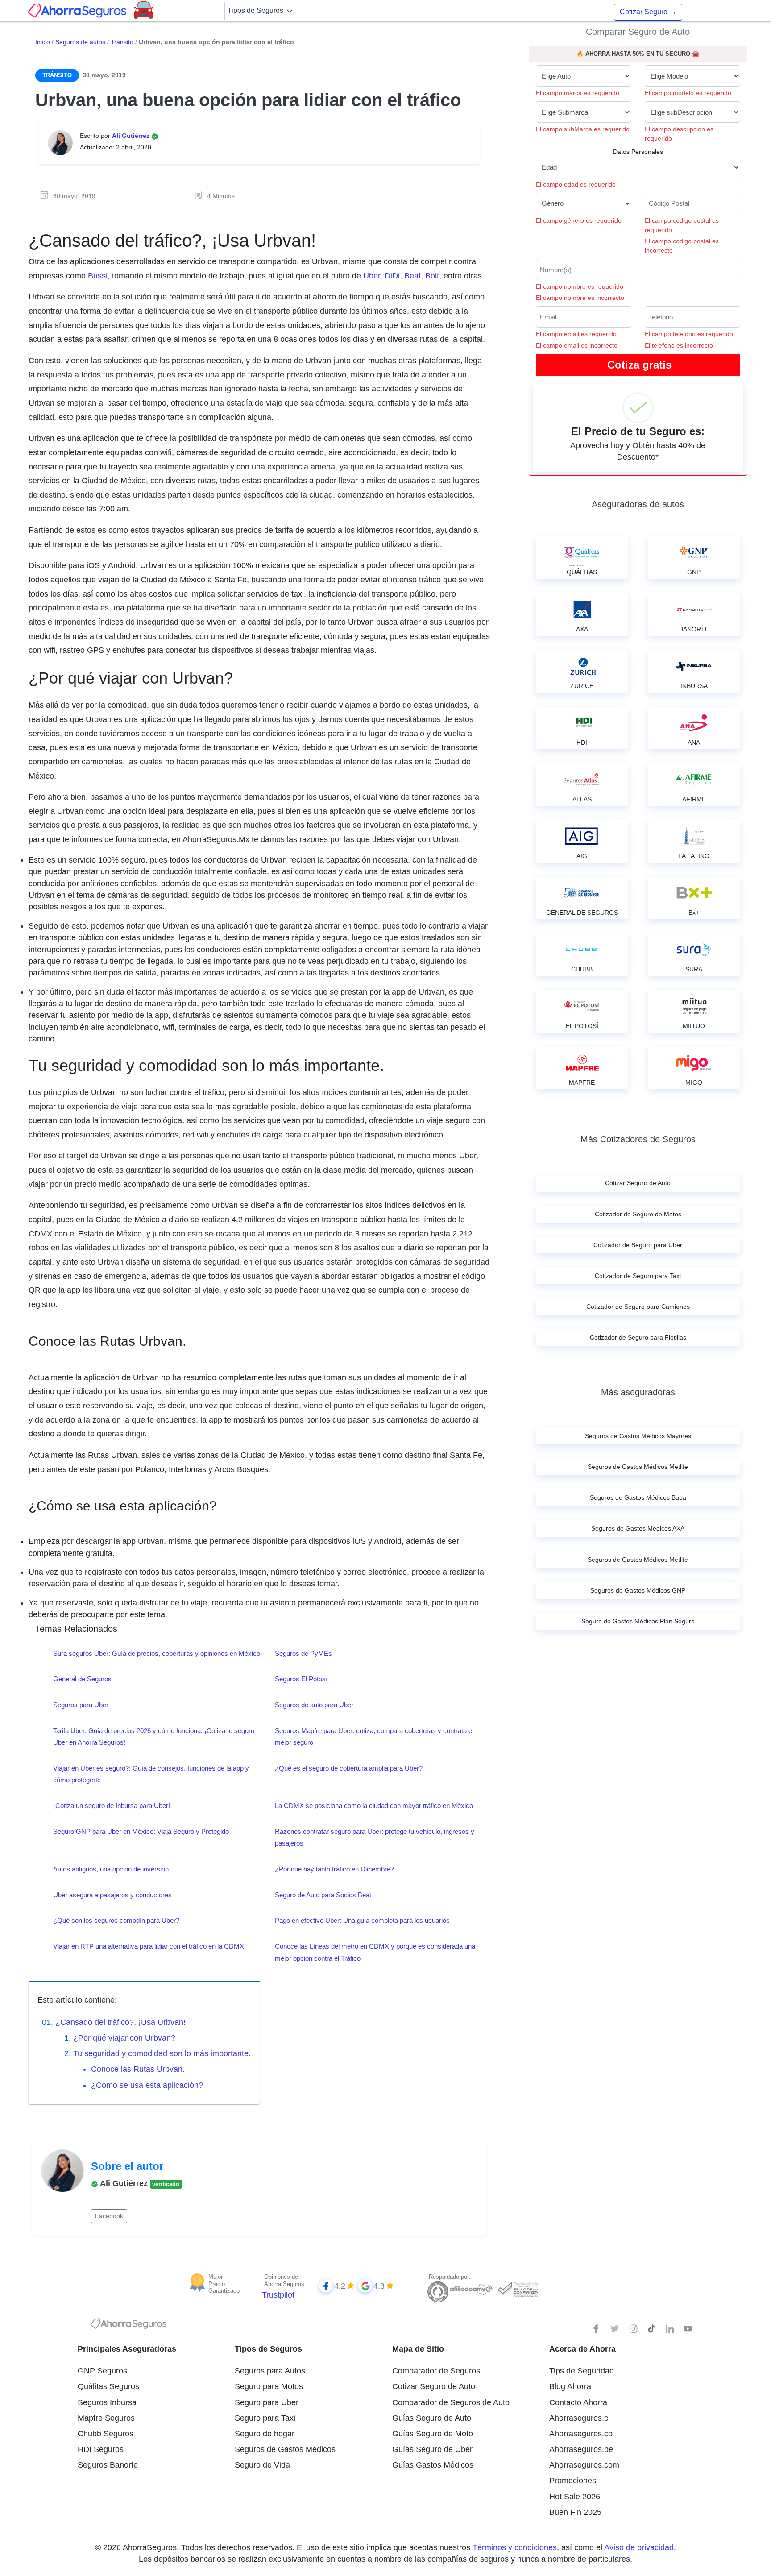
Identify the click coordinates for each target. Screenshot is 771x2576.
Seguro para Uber (267, 2402)
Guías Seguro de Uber (432, 2449)
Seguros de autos (80, 42)
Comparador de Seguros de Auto (451, 2402)
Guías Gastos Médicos (433, 2465)
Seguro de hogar (265, 2434)
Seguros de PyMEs (303, 1653)
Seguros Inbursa (107, 2402)
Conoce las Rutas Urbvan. (138, 2069)
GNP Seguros (102, 2371)
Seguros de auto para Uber (314, 1705)
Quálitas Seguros (108, 2386)
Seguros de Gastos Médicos (285, 2449)
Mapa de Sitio (418, 2349)
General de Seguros (82, 1679)
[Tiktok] (651, 2329)
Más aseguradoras (638, 1392)
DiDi (392, 276)
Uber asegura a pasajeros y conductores (112, 1895)
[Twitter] (615, 2329)
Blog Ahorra (570, 2386)
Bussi (98, 276)
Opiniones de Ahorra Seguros (284, 2280)
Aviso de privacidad (639, 2547)
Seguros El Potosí (301, 1679)
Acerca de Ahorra (582, 2349)
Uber (372, 276)
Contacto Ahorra (578, 2402)
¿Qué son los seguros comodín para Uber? (116, 1920)
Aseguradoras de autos (638, 504)
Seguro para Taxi (265, 2418)
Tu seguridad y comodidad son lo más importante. (162, 2053)
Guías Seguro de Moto (433, 2434)
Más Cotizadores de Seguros (638, 1139)
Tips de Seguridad (582, 2371)
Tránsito (122, 42)
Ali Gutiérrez (132, 136)
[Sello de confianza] (517, 2289)
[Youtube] (688, 2329)
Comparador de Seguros (436, 2371)
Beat (412, 276)
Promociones (573, 2481)
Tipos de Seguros (256, 10)
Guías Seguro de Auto (432, 2418)
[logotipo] (128, 2326)
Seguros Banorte (108, 2465)
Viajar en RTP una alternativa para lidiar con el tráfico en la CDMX (149, 1946)
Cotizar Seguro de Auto (434, 2386)
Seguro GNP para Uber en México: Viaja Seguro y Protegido (141, 1831)
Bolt (432, 276)
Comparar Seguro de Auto (638, 32)
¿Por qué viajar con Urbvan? (124, 2038)
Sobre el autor (127, 2166)
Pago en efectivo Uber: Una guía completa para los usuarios (362, 1920)
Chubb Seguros (106, 2434)
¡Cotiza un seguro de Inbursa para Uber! (112, 1806)
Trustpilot (278, 2295)
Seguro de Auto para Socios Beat (323, 1895)
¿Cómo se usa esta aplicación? (147, 2085)
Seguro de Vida (262, 2465)
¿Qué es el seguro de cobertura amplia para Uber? (349, 1768)
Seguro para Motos (269, 2386)
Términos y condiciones (515, 2547)
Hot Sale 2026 (575, 2497)
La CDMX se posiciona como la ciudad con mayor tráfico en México (374, 1806)
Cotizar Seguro (648, 12)
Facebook (109, 2216)
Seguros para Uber (81, 1705)
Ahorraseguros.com (584, 2465)
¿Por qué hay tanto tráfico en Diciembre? (334, 1869)
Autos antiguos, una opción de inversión (111, 1869)
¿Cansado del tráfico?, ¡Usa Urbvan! (120, 2022)
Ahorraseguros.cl (580, 2418)
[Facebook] (597, 2329)
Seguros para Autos (270, 2371)
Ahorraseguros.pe (581, 2449)
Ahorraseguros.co (581, 2434)
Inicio (43, 42)
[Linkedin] (670, 2329)
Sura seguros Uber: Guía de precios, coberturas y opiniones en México (157, 1653)
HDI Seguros (101, 2449)
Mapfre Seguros (106, 2418)
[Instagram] (633, 2329)
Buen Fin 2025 (575, 2512)
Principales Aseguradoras (127, 2349)
